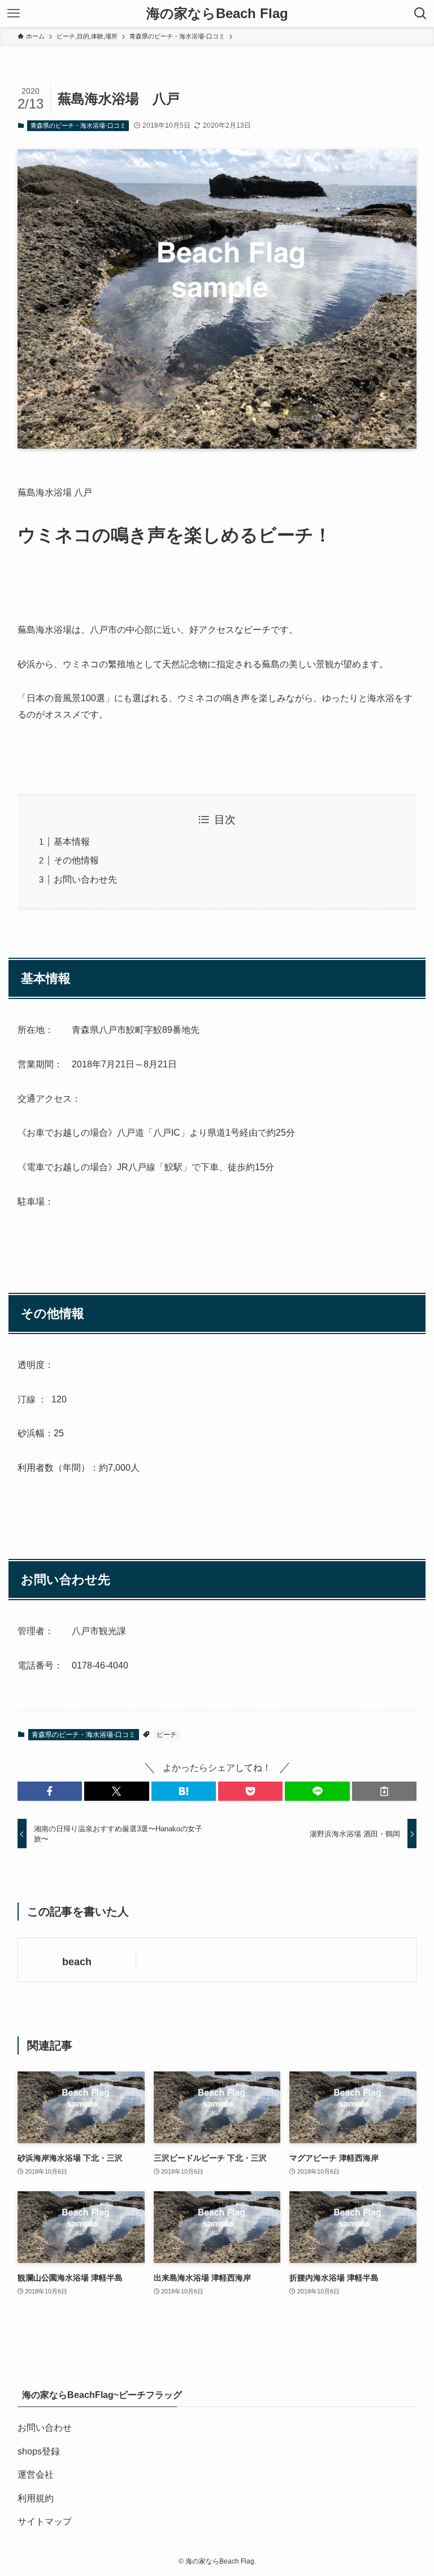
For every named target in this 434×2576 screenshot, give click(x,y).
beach (77, 1962)
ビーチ (167, 1735)
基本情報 (72, 842)
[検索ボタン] (420, 14)
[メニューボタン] (14, 14)
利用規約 (36, 2498)
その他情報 (76, 860)
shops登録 (39, 2451)
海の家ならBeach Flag (217, 14)
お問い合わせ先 (85, 879)
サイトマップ (45, 2521)
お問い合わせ (45, 2428)
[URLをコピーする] (384, 1791)
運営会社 (36, 2475)
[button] (50, 1791)
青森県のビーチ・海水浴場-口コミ (78, 125)
